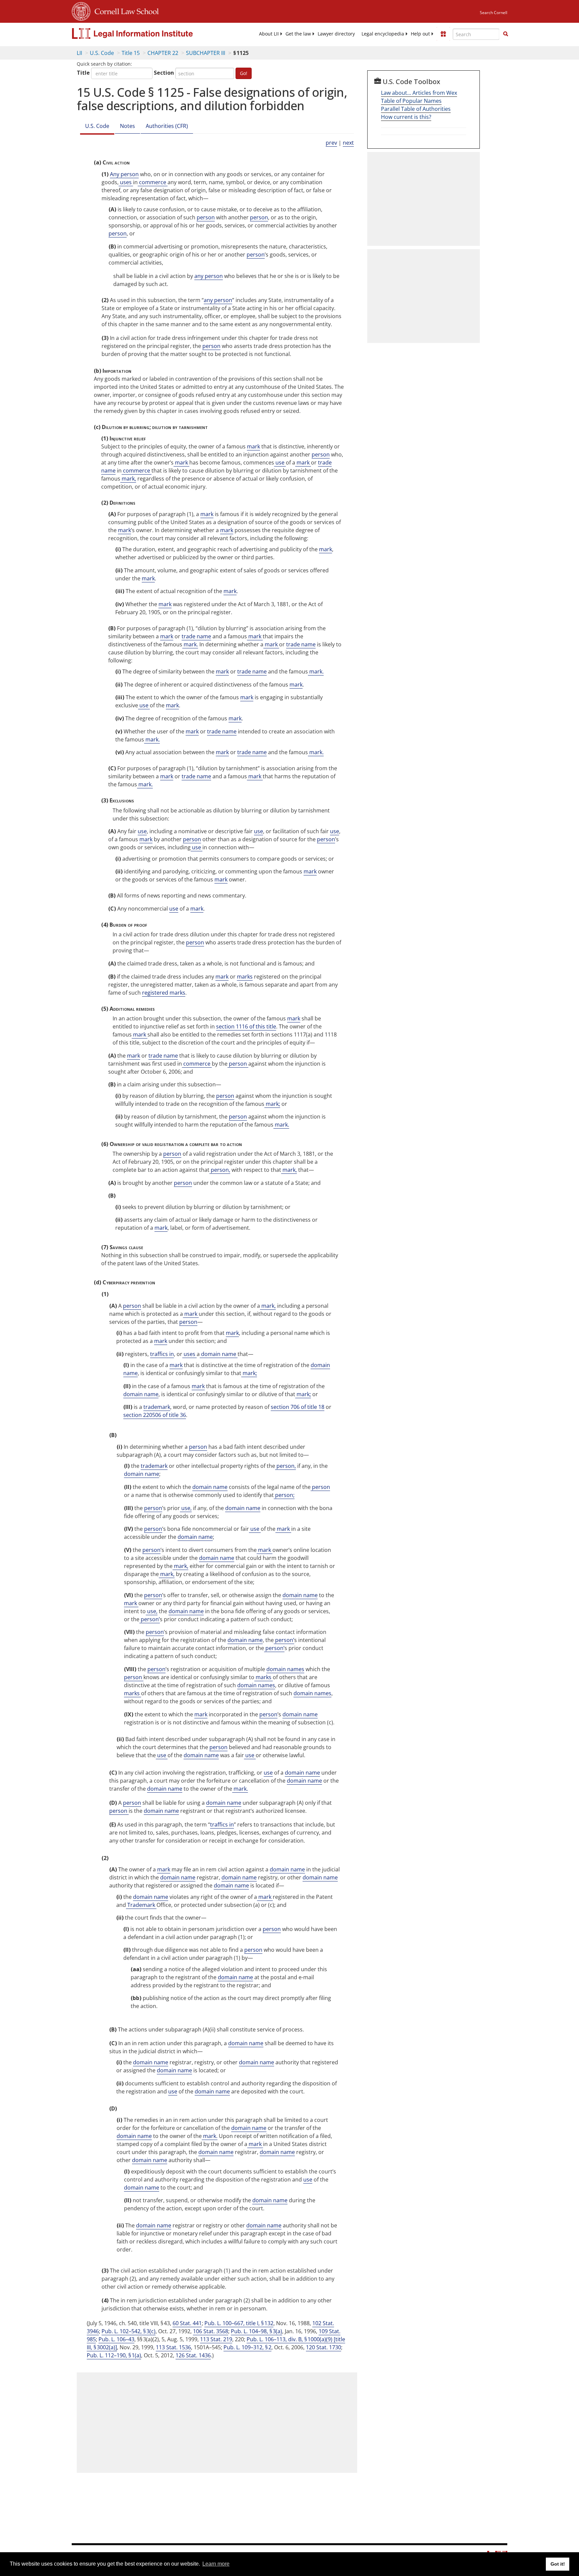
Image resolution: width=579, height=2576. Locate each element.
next (348, 143)
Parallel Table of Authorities (416, 109)
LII (79, 53)
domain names (285, 1669)
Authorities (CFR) (167, 126)
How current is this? (406, 117)
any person (209, 276)
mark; (272, 1104)
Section (164, 73)
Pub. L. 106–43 (116, 2339)
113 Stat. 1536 (173, 2347)
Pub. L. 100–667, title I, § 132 (239, 2323)
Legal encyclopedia (383, 34)
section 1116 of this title (246, 1026)
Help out (420, 34)
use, (186, 1508)
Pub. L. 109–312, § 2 (247, 2347)
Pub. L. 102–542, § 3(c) (128, 2331)
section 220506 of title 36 (155, 1415)
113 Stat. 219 (216, 2339)
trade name (196, 636)
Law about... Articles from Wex (419, 93)
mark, (128, 479)
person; (284, 1495)
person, (220, 1170)
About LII (269, 34)
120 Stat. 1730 (324, 2347)
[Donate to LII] (443, 34)
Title (83, 73)
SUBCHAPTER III (206, 53)
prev (331, 143)
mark (253, 446)
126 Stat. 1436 (193, 2355)
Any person (124, 174)
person (206, 217)
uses (126, 182)
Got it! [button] (558, 2564)
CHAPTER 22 (163, 53)
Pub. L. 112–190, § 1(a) (114, 2355)
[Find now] (506, 34)
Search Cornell (494, 13)
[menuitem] (269, 34)
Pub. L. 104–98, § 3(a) (256, 2331)
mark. (190, 644)
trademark (157, 1407)
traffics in (162, 1354)
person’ (150, 1619)
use (280, 462)
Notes (127, 126)
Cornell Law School (125, 10)
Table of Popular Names (411, 101)
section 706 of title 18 (298, 1407)
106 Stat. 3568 (211, 2331)
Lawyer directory (336, 34)
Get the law (298, 34)
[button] (506, 34)
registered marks (164, 993)
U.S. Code (102, 53)
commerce (153, 182)
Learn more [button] (216, 2564)
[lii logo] (147, 33)
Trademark (141, 1905)
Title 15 (131, 53)
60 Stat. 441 (187, 2323)
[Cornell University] (81, 10)
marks (245, 977)
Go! (244, 73)
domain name (219, 1354)
